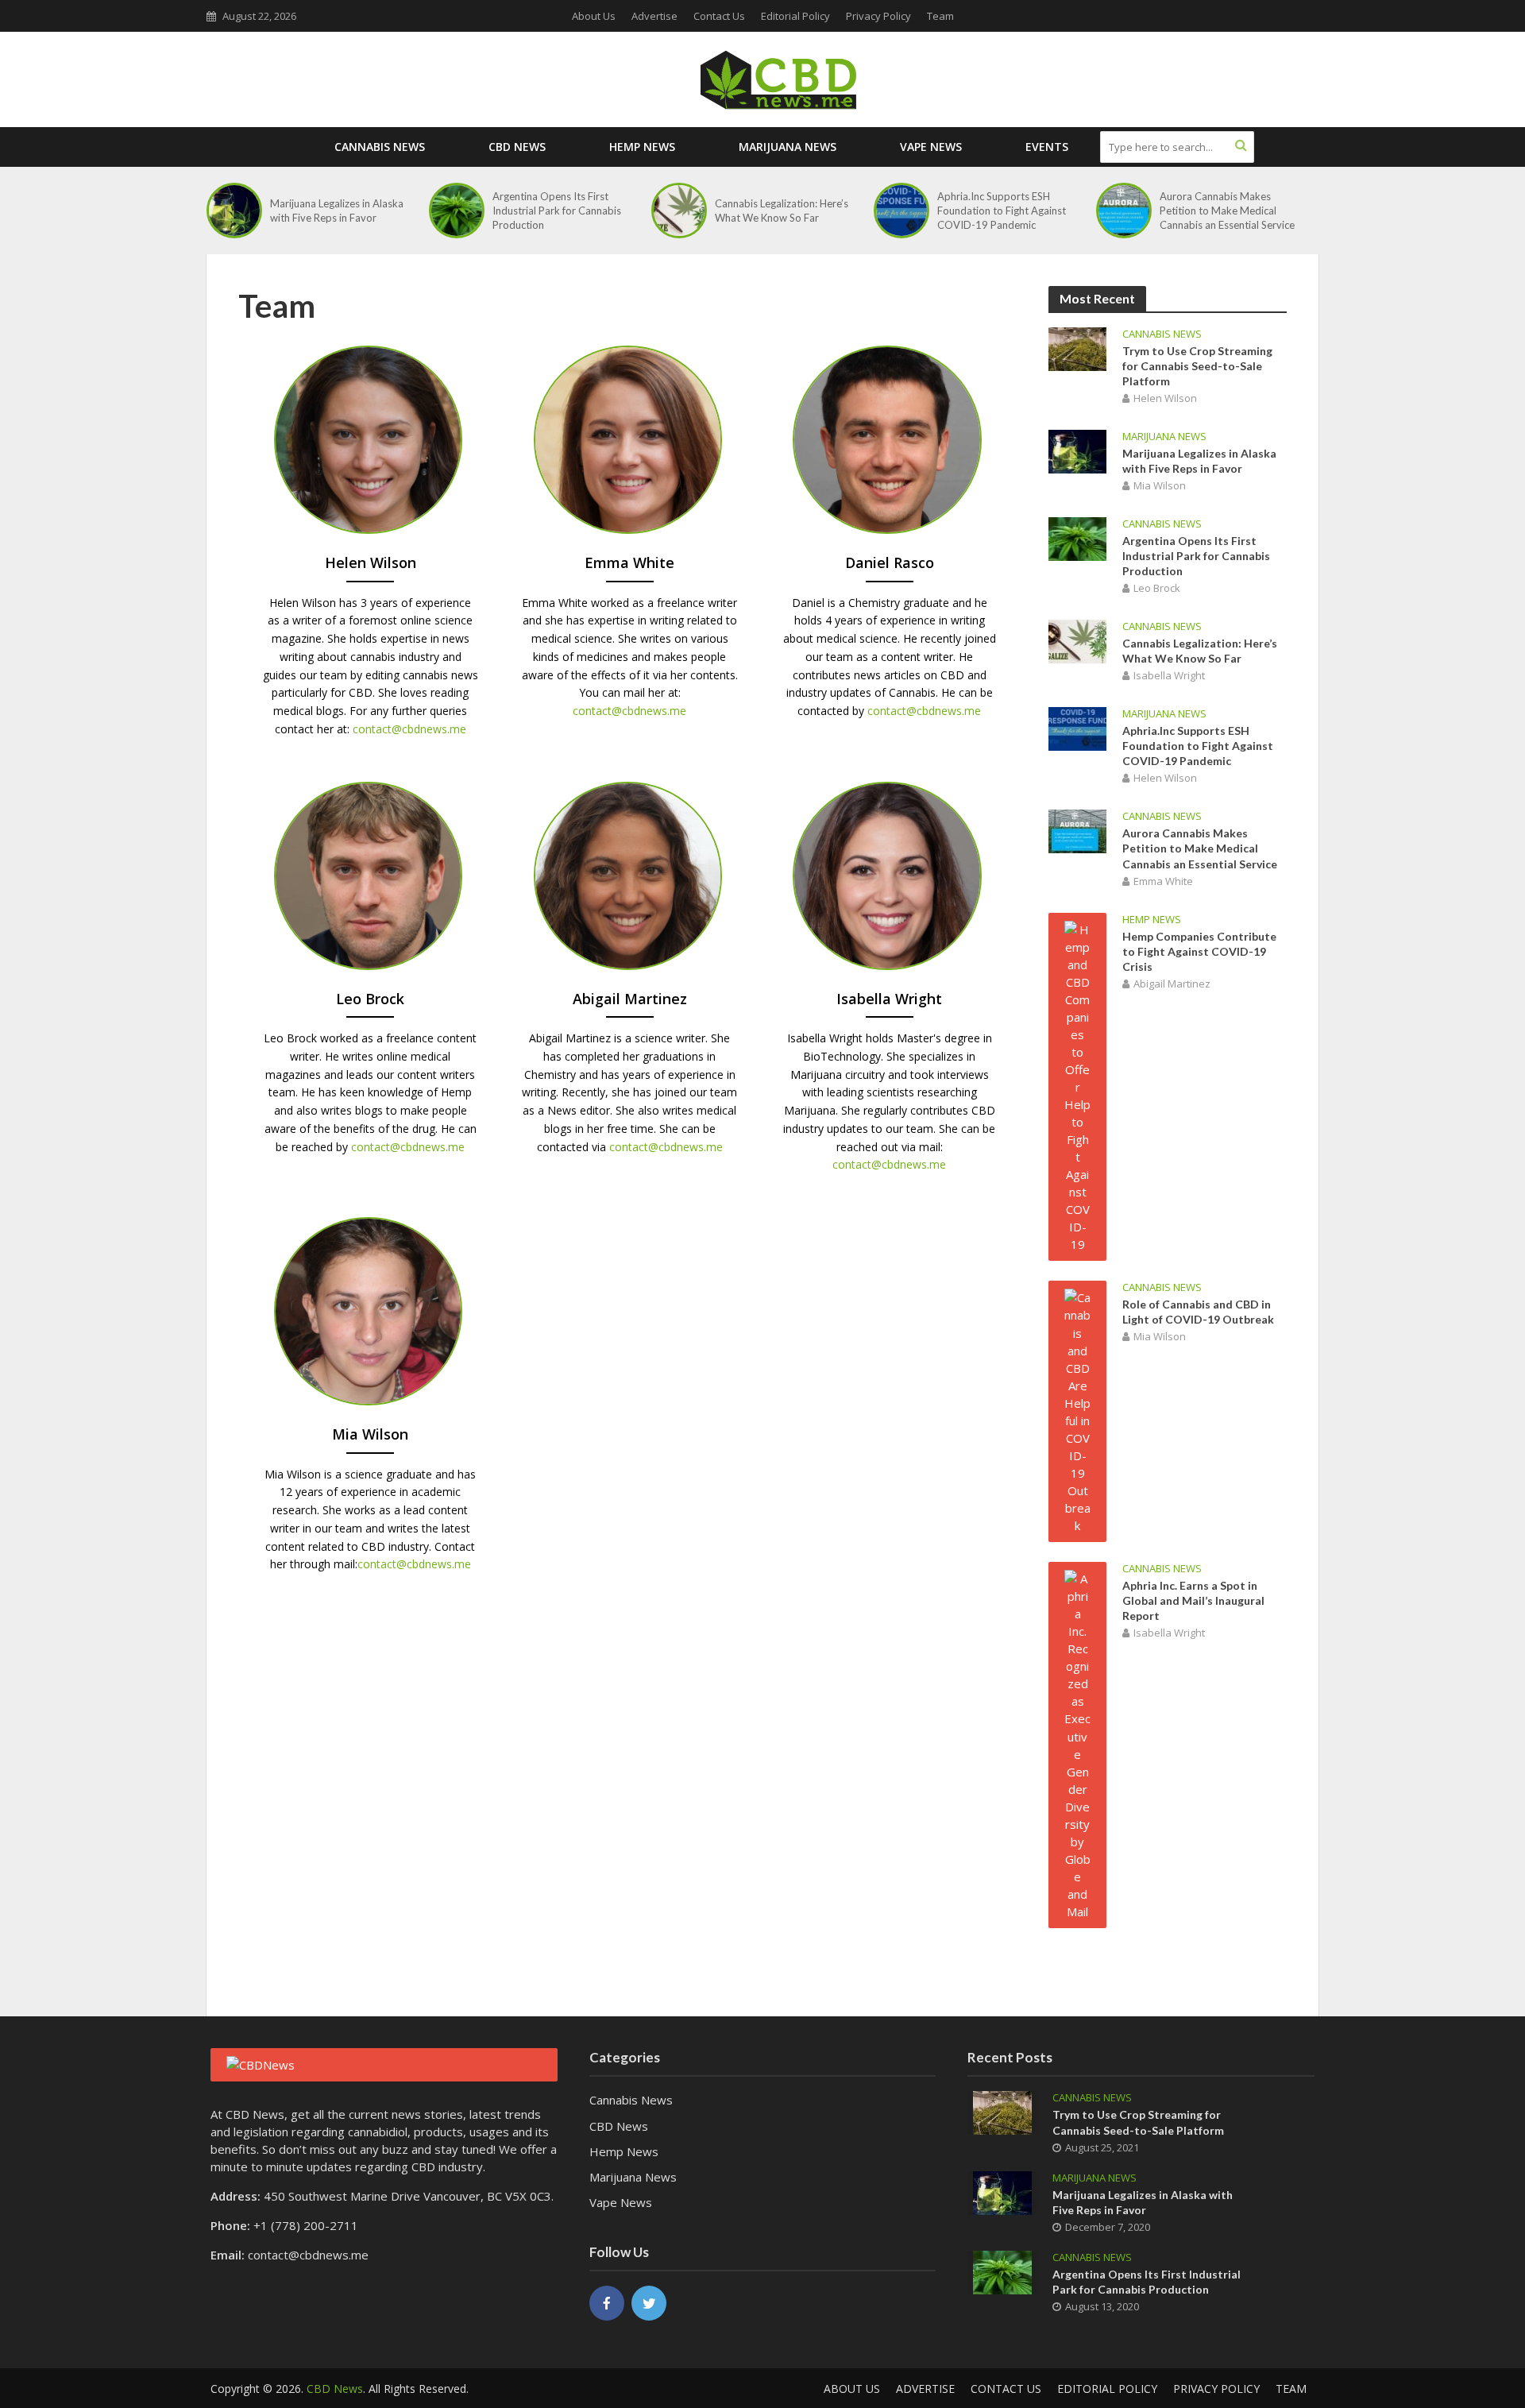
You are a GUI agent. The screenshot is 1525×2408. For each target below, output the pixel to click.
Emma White (1163, 881)
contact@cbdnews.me (409, 729)
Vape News (931, 147)
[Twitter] (649, 2303)
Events (1047, 147)
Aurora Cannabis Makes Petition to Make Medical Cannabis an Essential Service (1227, 211)
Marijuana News (788, 147)
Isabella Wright (1169, 675)
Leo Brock (1157, 588)
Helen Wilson (1165, 398)
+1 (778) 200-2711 (306, 2225)
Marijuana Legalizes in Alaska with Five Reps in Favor (337, 211)
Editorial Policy (795, 16)
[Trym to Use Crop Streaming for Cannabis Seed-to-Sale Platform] (1077, 347)
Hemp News (642, 147)
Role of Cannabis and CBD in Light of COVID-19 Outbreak (1198, 1312)
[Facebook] (607, 2303)
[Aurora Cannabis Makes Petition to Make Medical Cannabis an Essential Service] (1124, 211)
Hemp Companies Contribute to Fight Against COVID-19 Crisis (1199, 951)
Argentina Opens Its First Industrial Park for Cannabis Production (557, 211)
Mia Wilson (1160, 485)
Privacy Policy (878, 16)
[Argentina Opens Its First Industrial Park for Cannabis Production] (457, 211)
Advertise (654, 16)
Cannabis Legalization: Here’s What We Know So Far (782, 211)
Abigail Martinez (1172, 984)
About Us (594, 16)
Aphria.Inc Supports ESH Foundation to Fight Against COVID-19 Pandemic (1002, 211)
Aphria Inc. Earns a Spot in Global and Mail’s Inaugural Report (1193, 1600)
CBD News (517, 147)
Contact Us (719, 16)
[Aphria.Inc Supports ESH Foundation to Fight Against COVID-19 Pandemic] (901, 211)
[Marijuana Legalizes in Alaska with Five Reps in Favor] (234, 211)
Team (940, 16)
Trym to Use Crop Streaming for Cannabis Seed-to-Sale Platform (1197, 366)
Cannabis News (380, 147)
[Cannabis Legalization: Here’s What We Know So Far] (679, 211)
